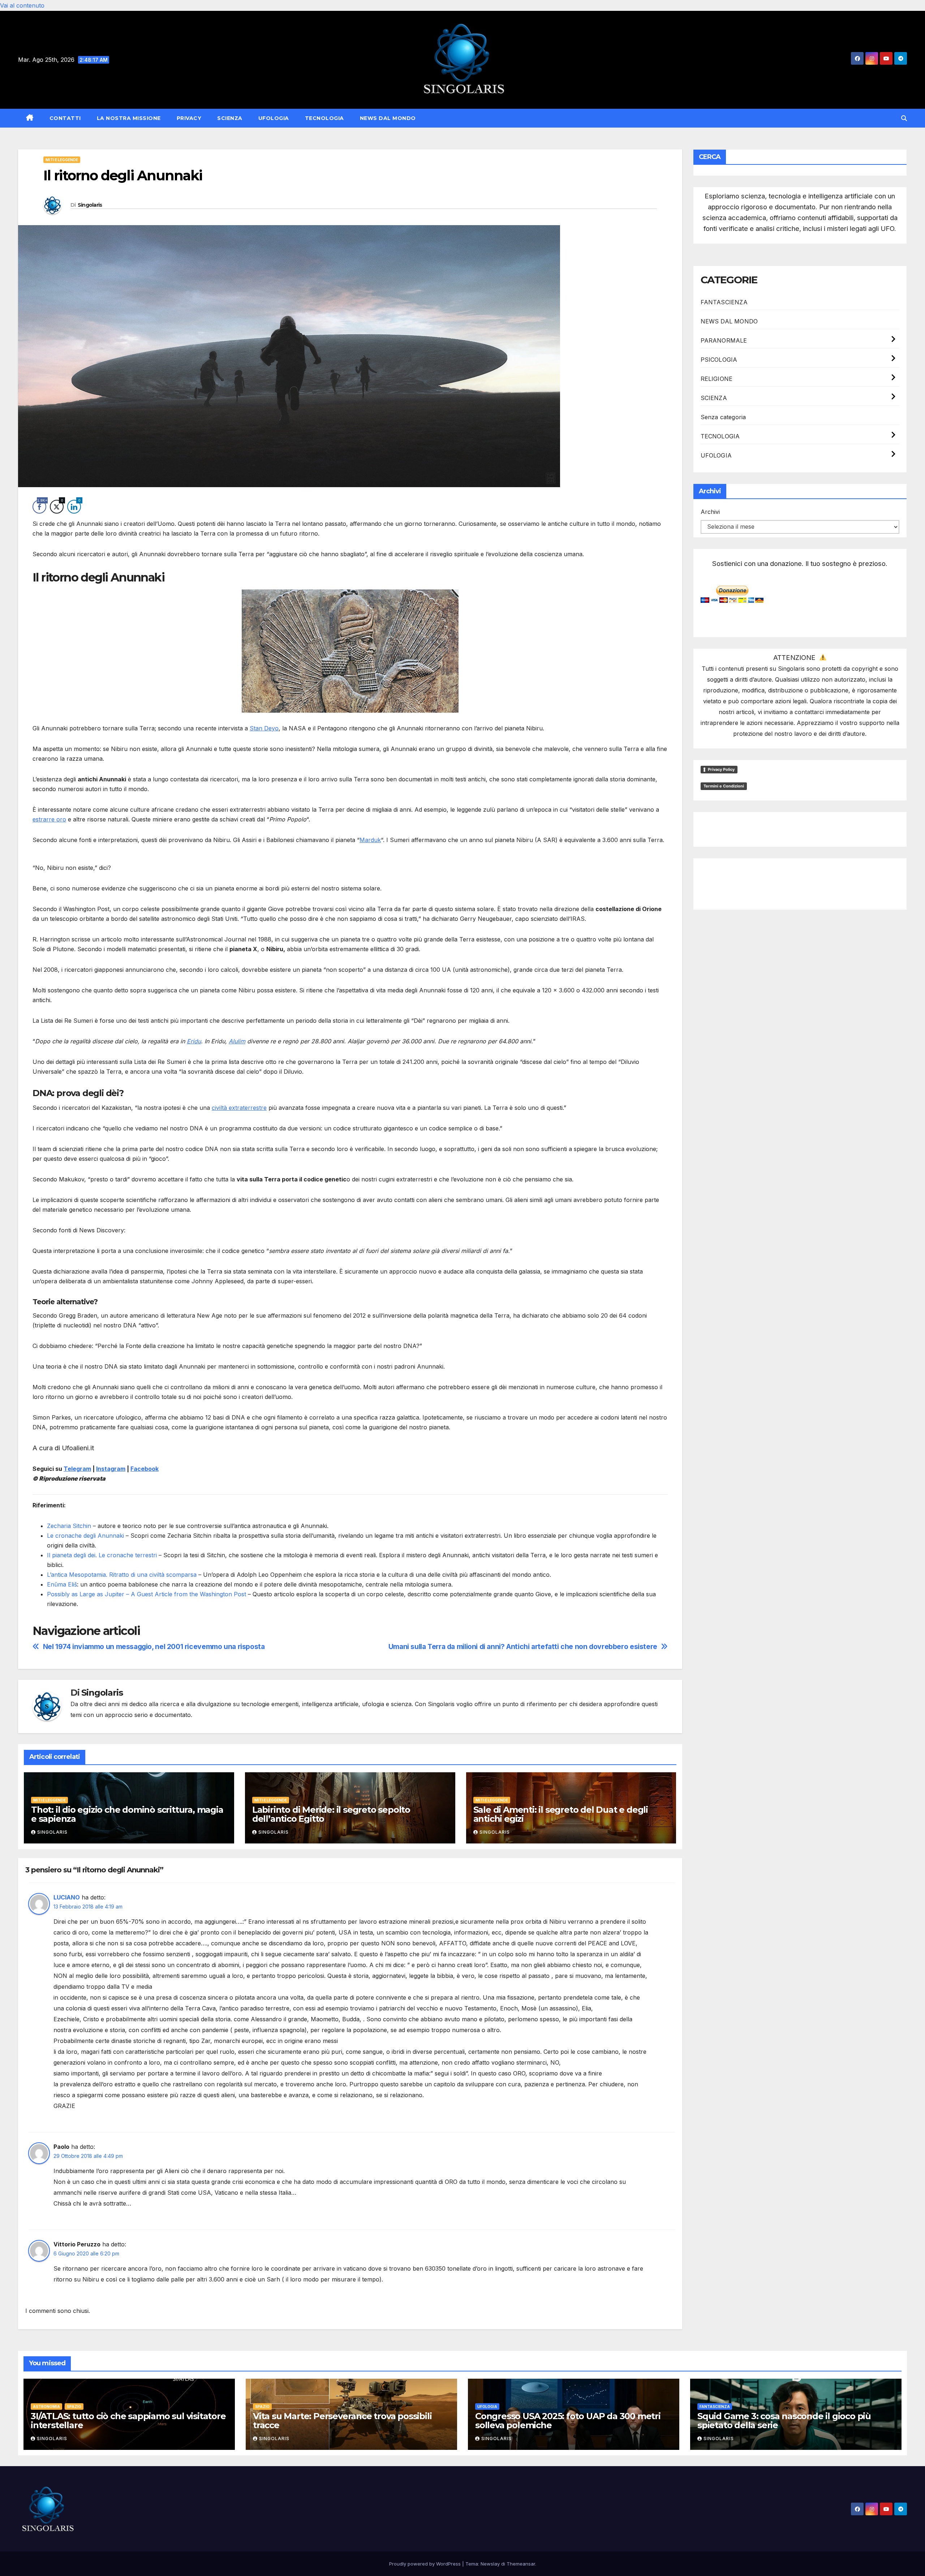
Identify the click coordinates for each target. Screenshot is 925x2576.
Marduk (370, 840)
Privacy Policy (721, 769)
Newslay (490, 2564)
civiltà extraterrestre (239, 1108)
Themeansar (521, 2564)
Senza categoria (723, 417)
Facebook (145, 1469)
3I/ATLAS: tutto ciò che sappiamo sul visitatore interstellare (128, 2421)
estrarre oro (49, 819)
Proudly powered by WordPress (426, 2564)
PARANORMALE (724, 340)
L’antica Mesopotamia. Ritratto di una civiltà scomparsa (122, 1575)
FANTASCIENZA (724, 302)
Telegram (77, 1469)
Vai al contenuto (22, 5)
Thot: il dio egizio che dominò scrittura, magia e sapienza (127, 1814)
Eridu (194, 1041)
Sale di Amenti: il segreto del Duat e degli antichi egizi (561, 1814)
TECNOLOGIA (324, 118)
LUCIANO (67, 1897)
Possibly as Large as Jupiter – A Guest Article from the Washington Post (147, 1594)
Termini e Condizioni (724, 786)
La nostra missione (129, 118)
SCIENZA (230, 118)
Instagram (111, 1469)
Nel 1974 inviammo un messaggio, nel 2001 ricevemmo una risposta (154, 1647)
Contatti (65, 118)
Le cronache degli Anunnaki (85, 1536)
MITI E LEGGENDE (62, 160)
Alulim (237, 1041)
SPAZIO (74, 2407)
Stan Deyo (264, 728)
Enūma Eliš (62, 1584)
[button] (904, 118)
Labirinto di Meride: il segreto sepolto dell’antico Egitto (331, 1814)
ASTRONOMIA (46, 2407)
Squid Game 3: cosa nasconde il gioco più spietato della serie (784, 2421)
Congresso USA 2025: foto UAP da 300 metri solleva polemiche (568, 2421)
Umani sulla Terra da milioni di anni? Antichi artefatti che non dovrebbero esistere (523, 1647)
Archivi (710, 512)
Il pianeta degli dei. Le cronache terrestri (102, 1555)
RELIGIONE (717, 379)
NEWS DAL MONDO (388, 118)
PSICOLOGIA (719, 360)
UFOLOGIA (274, 118)
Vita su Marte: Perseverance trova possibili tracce (342, 2421)
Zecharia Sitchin (69, 1526)
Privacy (189, 118)
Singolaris (90, 205)
